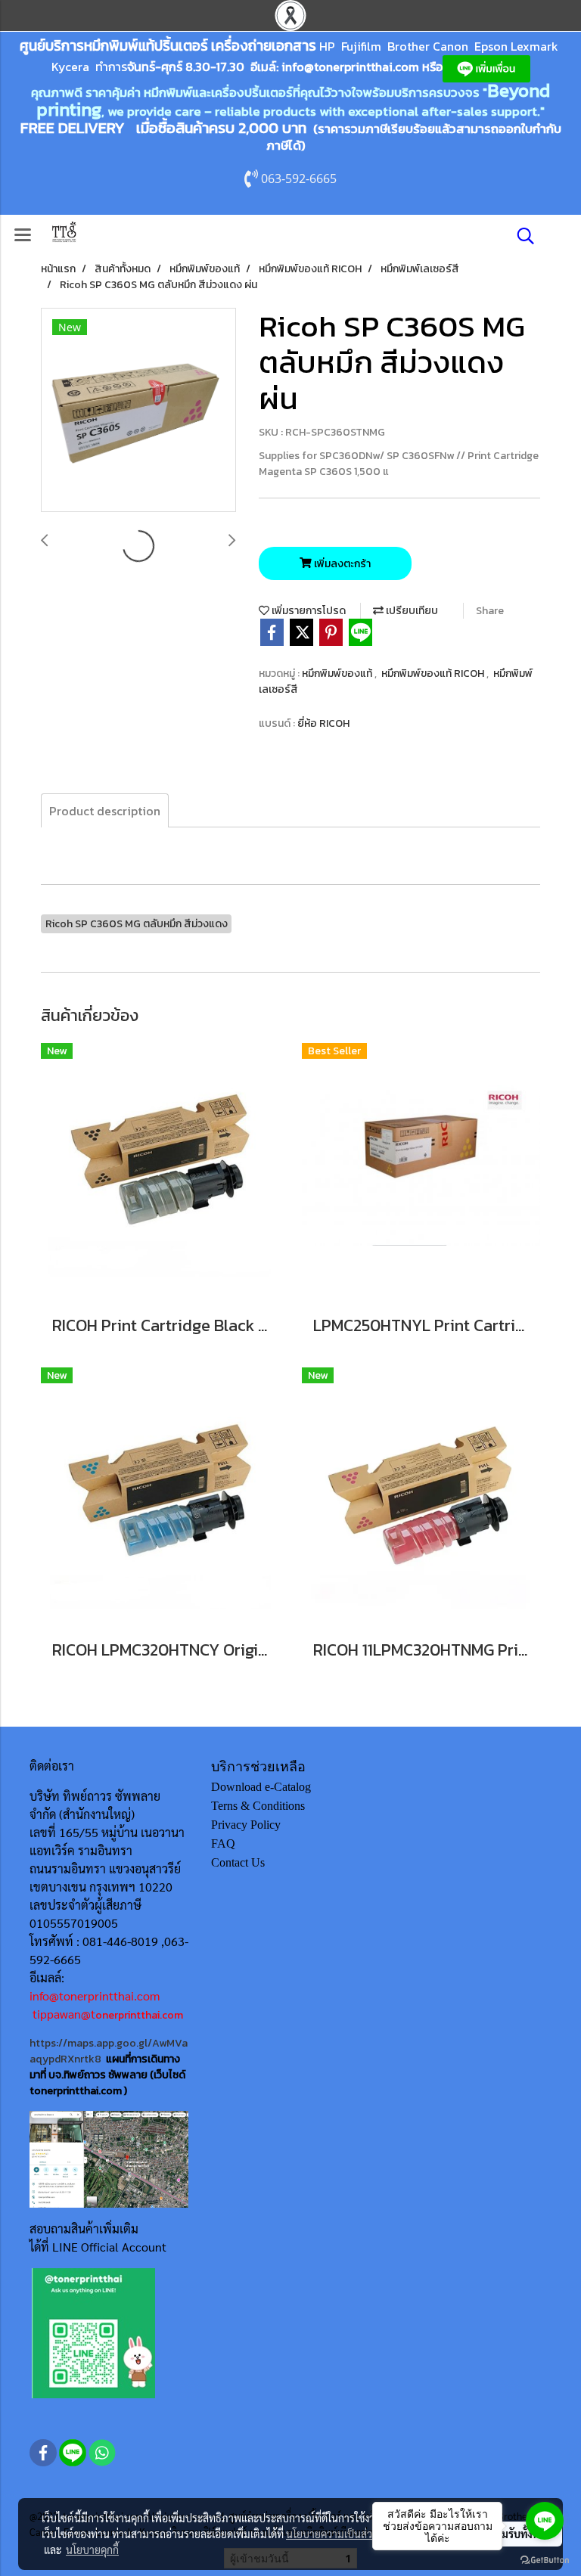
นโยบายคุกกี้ (92, 2550)
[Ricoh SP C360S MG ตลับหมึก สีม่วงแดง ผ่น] (138, 411)
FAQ (223, 1844)
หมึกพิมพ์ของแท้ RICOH (434, 673)
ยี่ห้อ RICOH (323, 723)
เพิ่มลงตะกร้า (341, 564)
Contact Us (238, 1862)
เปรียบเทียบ (411, 611)
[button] (520, 236)
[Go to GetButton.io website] (545, 2560)
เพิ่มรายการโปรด (308, 611)
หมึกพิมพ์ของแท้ (338, 673)
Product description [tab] (105, 811)
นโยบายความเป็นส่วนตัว (339, 2534)
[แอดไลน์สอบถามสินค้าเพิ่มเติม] (93, 2332)
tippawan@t (64, 2014)
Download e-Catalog (261, 1787)
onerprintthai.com (139, 2015)
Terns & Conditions (258, 1806)
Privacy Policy (246, 1825)
